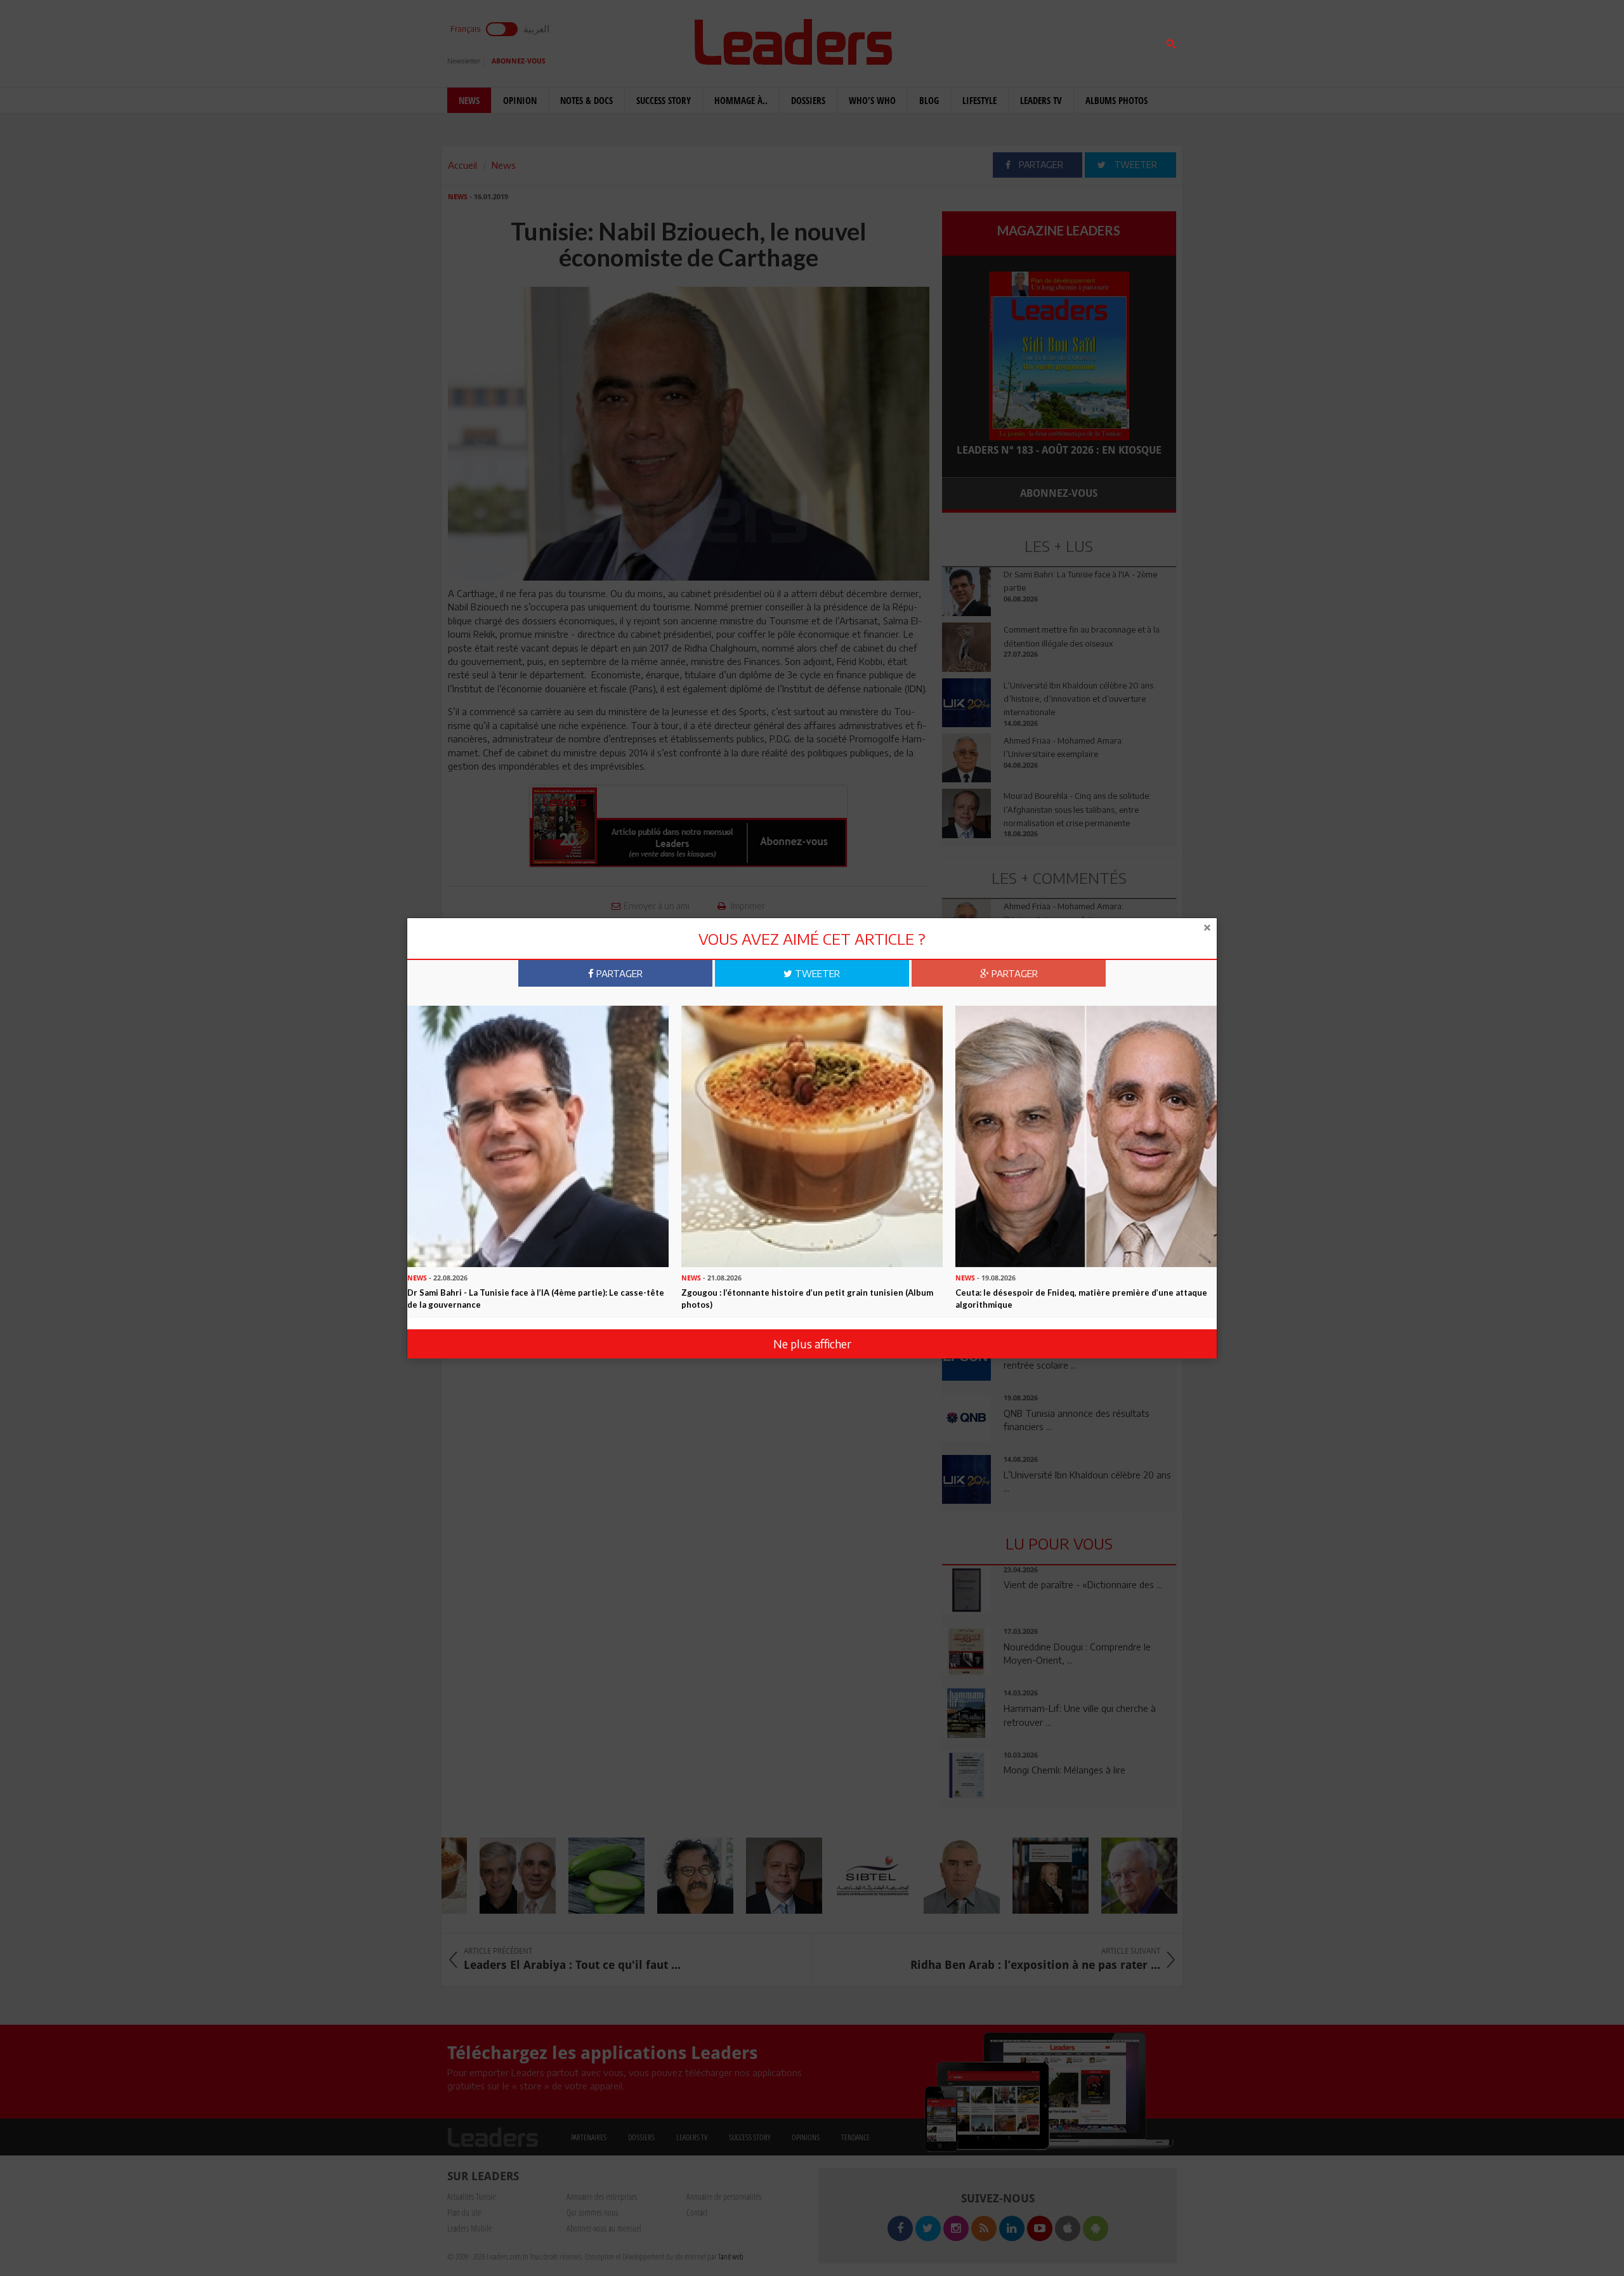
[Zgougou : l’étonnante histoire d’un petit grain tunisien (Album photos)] (812, 1135)
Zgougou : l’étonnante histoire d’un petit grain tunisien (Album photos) (807, 1299)
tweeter (816, 973)
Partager (618, 973)
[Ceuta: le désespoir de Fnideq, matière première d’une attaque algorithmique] (1086, 1135)
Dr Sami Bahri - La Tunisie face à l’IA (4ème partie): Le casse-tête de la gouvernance (536, 1299)
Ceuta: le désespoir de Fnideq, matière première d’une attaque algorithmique (1081, 1299)
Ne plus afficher (812, 1344)
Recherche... (972, 40)
